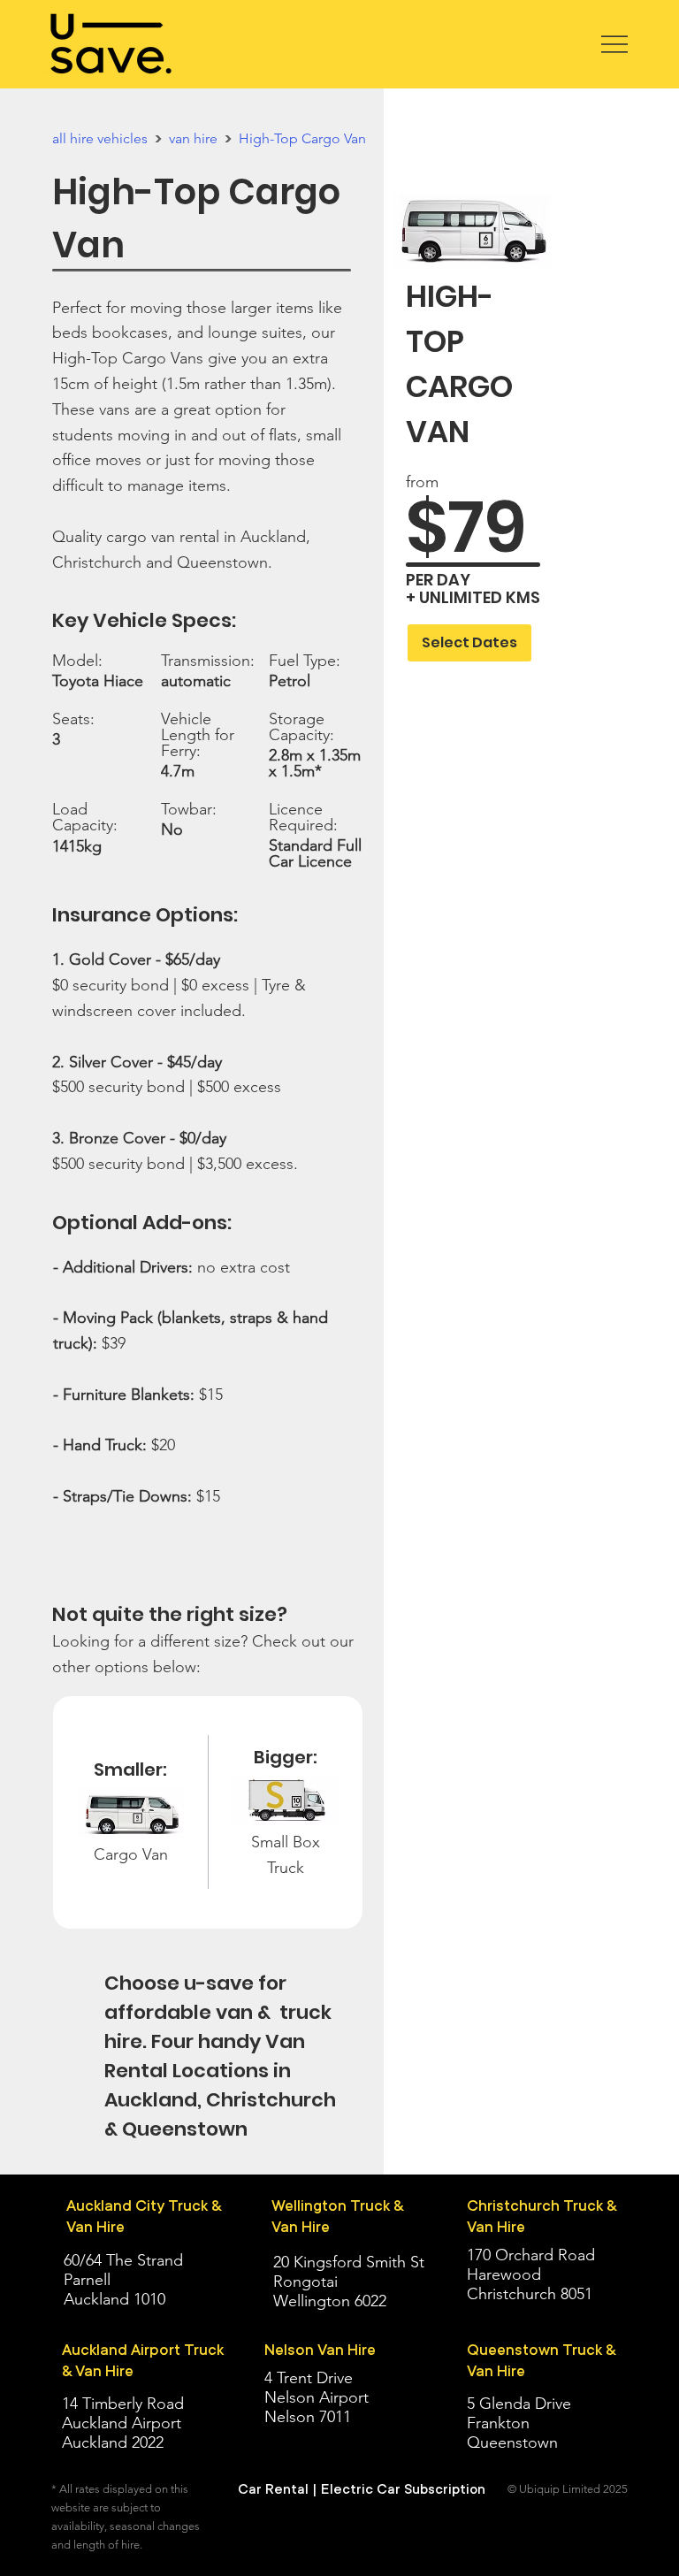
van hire (193, 138)
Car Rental (273, 2489)
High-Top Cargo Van (302, 138)
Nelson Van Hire (320, 2350)
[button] (469, 643)
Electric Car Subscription (403, 2489)
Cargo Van (131, 1854)
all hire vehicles (100, 138)
